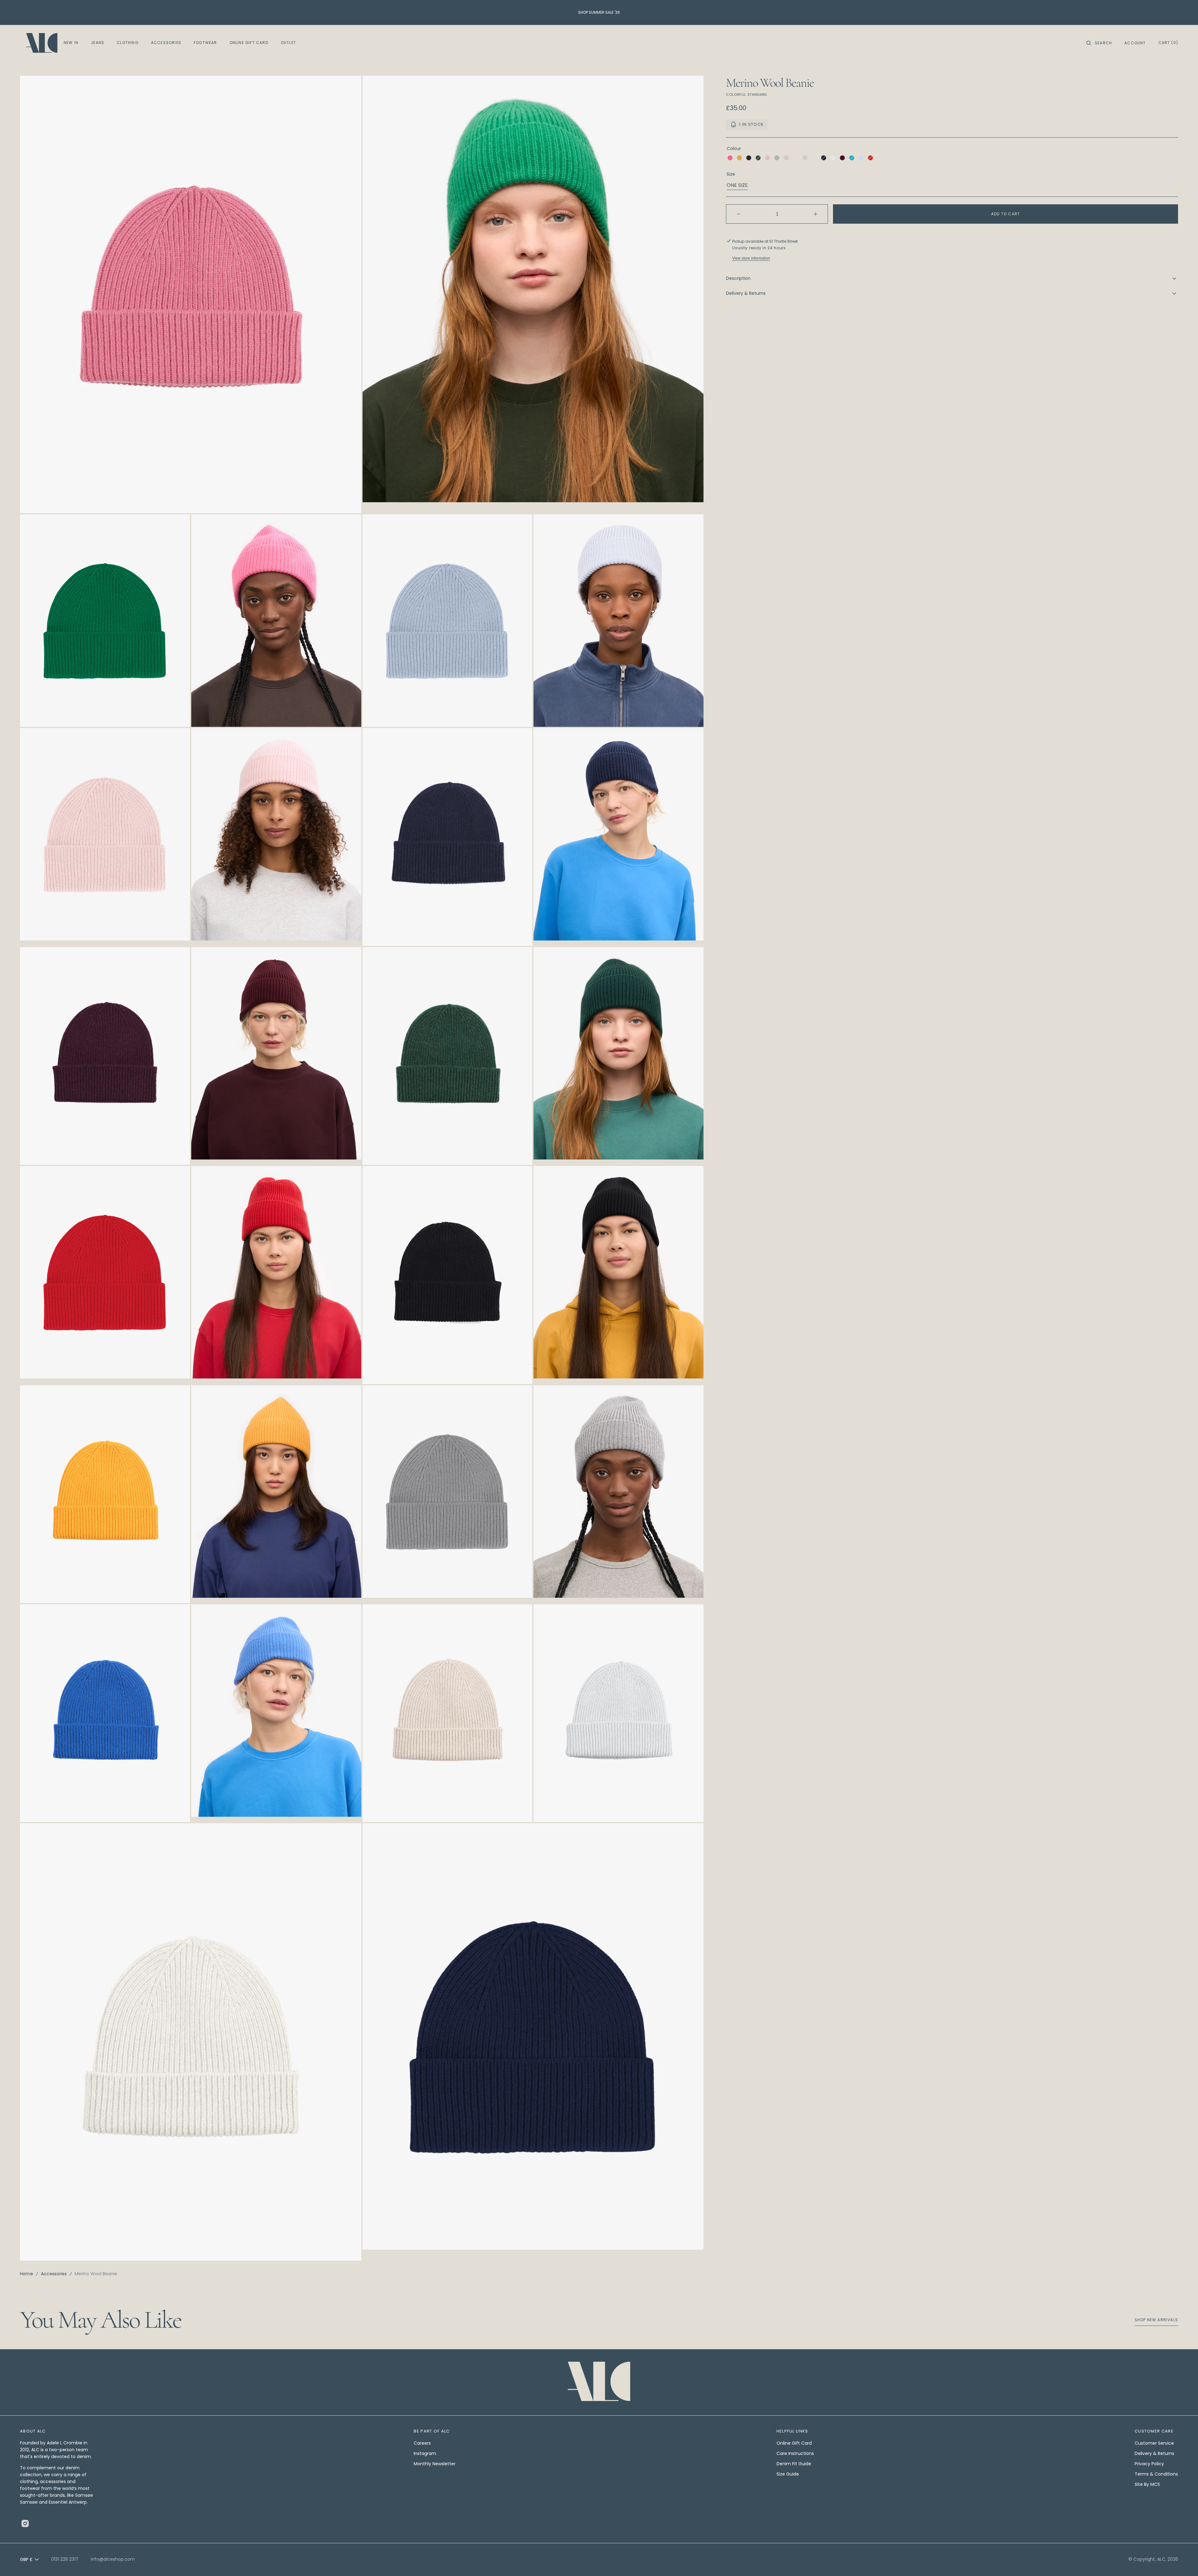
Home (27, 2274)
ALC (1161, 2559)
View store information (751, 258)
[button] (1099, 43)
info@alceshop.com (113, 2559)
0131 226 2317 (65, 2559)
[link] (599, 2382)
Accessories (54, 2274)
